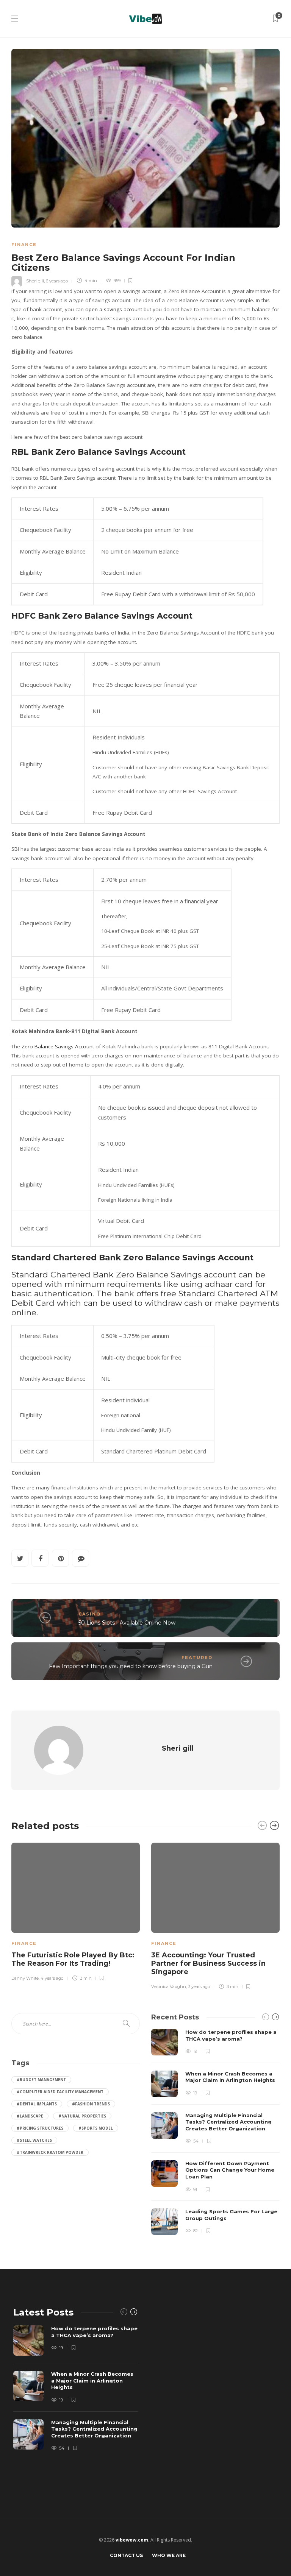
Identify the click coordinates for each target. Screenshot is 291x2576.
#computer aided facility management (60, 2092)
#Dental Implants (37, 2104)
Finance (24, 245)
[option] (76, 1911)
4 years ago (52, 1978)
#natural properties (82, 2116)
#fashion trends (91, 2104)
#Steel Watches (34, 2140)
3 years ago (199, 1987)
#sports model (96, 2128)
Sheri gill (35, 281)
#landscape (30, 2116)
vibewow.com (132, 2540)
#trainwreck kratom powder (50, 2152)
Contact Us (126, 2555)
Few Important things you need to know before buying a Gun (131, 1666)
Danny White (25, 1978)
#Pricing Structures (40, 2128)
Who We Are (169, 2555)
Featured (197, 1658)
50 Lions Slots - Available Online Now (127, 1623)
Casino (90, 1614)
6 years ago (57, 281)
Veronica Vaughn (169, 1987)
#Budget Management (41, 2080)
